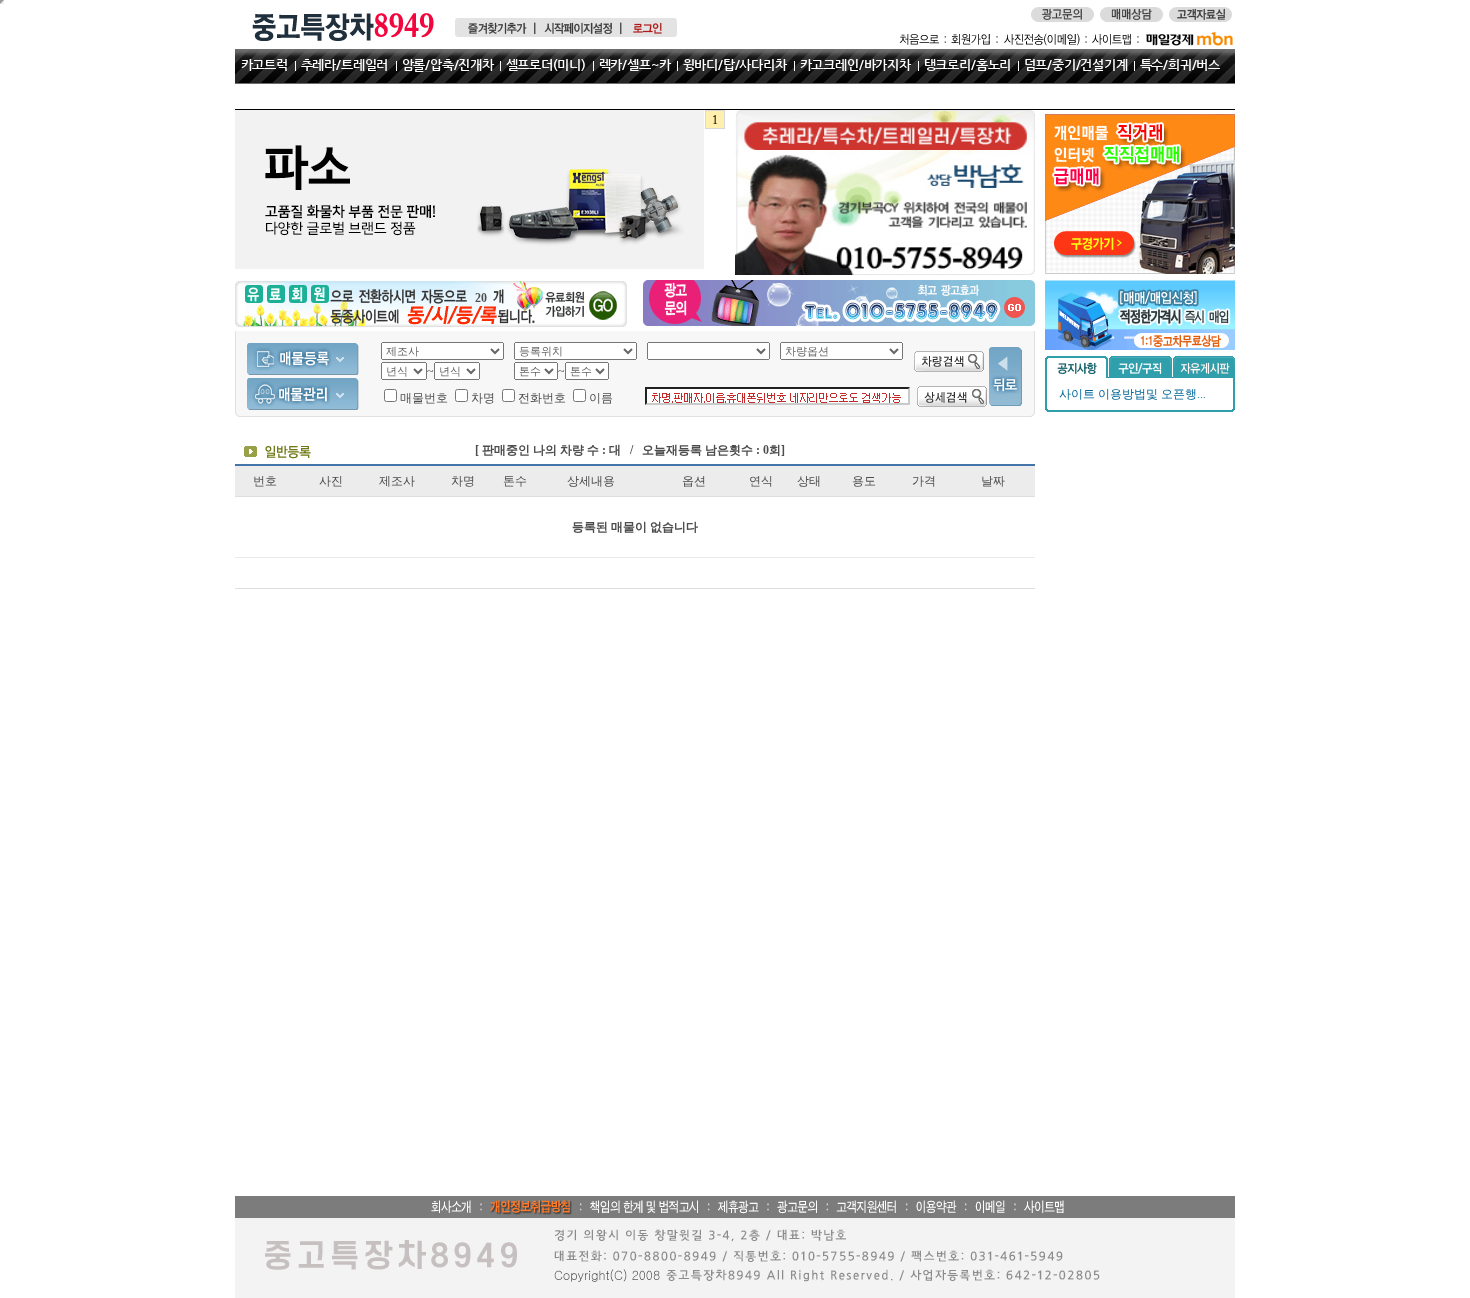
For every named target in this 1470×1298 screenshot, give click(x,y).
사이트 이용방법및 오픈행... (1132, 394)
